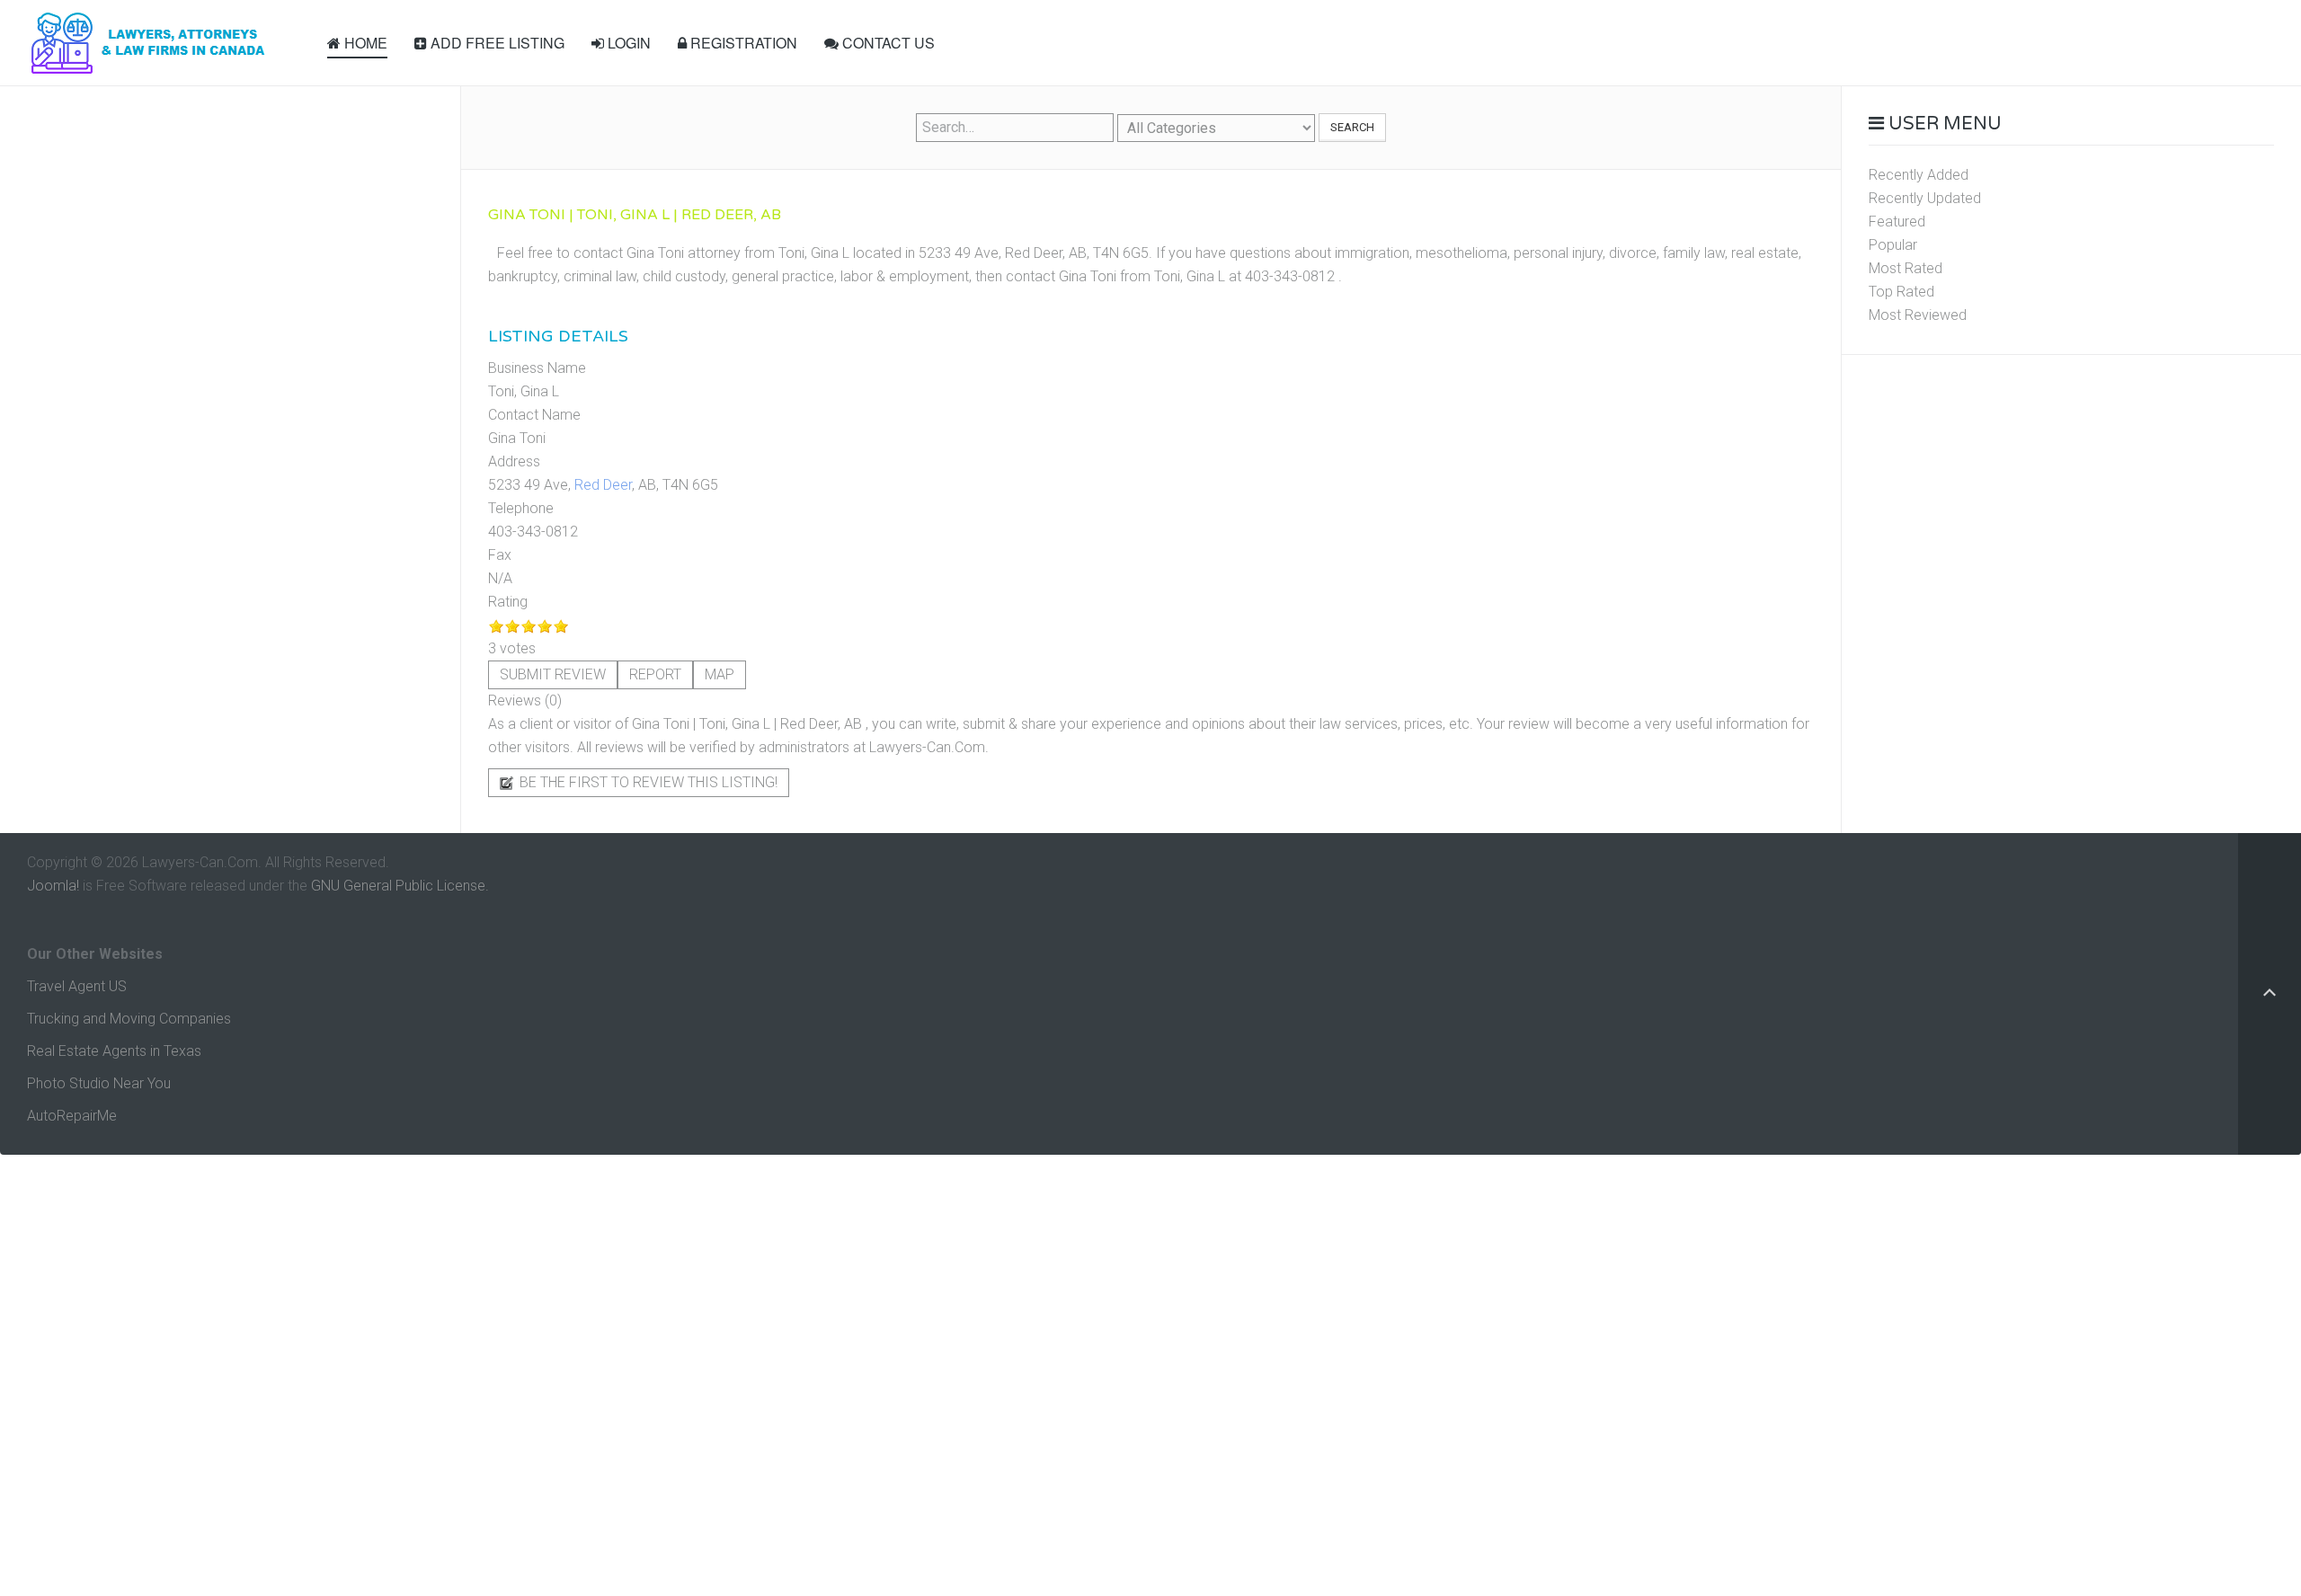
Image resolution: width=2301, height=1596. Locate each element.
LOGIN (627, 43)
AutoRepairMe (72, 1116)
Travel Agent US (77, 986)
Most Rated (1906, 268)
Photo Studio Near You (99, 1083)
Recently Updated (1925, 198)
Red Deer (603, 485)
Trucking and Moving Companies (129, 1019)
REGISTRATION (742, 43)
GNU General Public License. (400, 886)
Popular (1893, 245)
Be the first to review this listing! (647, 782)
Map (720, 674)
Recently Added (1919, 175)
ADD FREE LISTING (496, 43)
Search (1352, 127)
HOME (364, 43)
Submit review (553, 674)
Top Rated (1901, 292)
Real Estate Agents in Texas (114, 1051)
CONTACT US (887, 43)
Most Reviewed (1918, 315)
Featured (1897, 222)
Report (655, 674)
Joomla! (53, 886)
